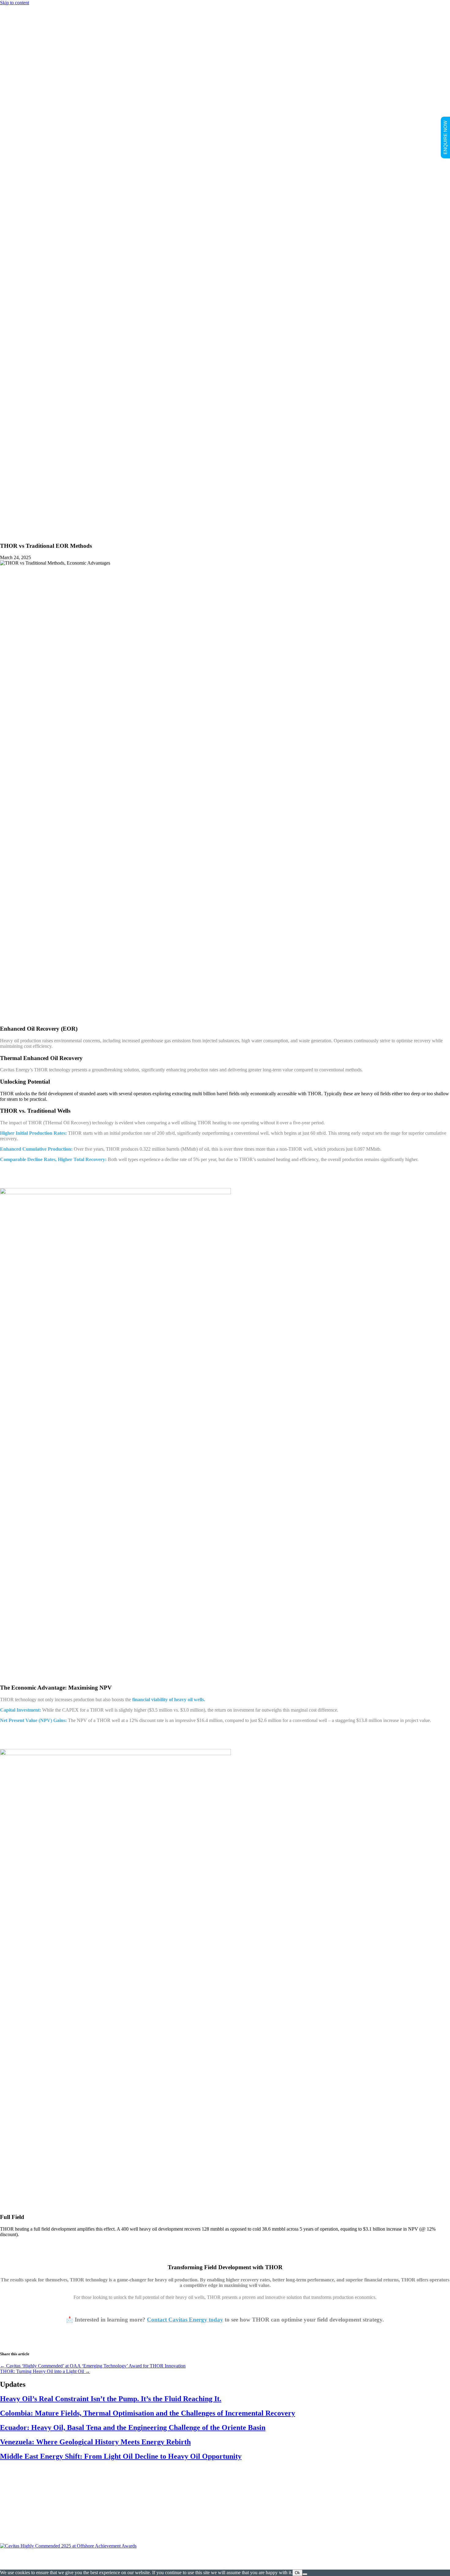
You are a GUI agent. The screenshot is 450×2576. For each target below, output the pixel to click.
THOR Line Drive (43, 506)
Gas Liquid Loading (44, 501)
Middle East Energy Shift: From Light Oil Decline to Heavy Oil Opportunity (121, 2456)
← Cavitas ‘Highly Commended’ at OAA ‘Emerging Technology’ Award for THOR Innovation (93, 2366)
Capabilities (24, 484)
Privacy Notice (310, 2562)
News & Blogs (27, 517)
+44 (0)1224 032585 (225, 2524)
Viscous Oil (36, 490)
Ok (297, 2573)
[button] (16, 2482)
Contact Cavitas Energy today (185, 2320)
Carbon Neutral (27, 512)
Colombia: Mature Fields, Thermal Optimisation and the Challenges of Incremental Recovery (148, 2413)
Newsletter (23, 523)
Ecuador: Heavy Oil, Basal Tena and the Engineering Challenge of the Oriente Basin (133, 2427)
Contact (20, 534)
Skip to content (15, 3)
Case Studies (25, 528)
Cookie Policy (276, 2562)
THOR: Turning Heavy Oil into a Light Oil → (45, 2371)
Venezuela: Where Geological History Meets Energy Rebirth (95, 2442)
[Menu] (2, 468)
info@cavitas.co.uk (225, 2530)
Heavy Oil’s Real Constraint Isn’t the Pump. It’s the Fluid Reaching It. (111, 2399)
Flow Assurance (40, 495)
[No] (305, 2574)
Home (18, 479)
